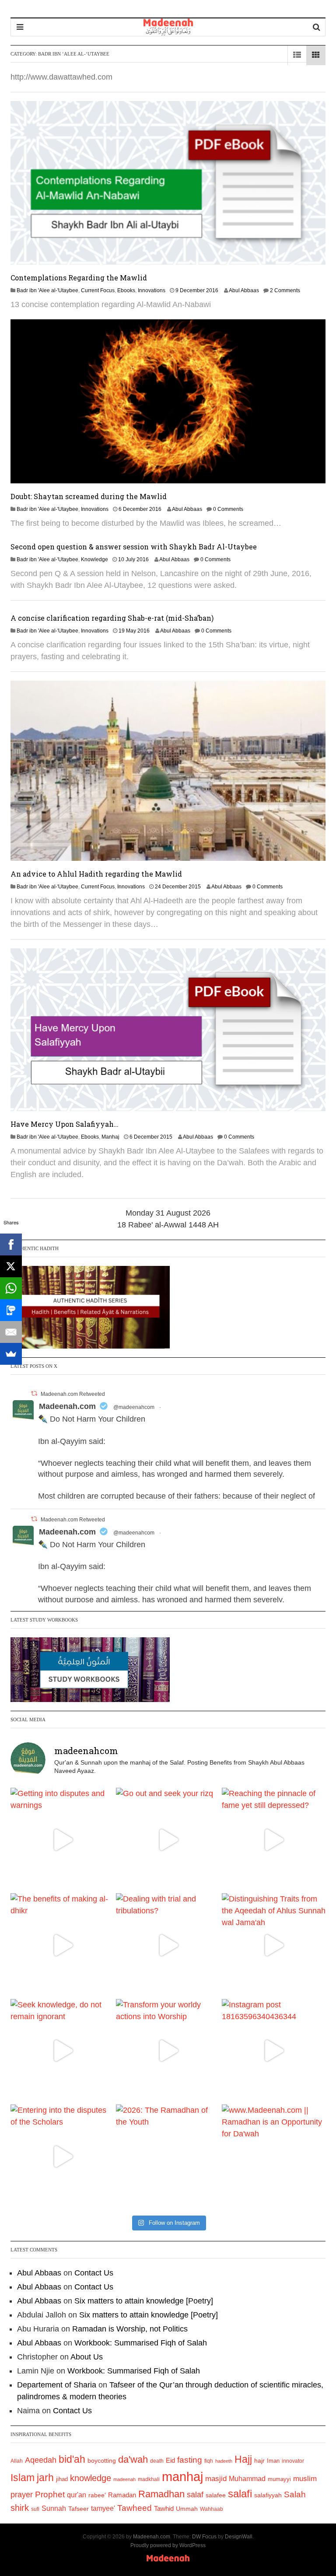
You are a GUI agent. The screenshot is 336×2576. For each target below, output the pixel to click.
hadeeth (224, 2461)
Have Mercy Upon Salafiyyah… (65, 1124)
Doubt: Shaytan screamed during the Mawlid (89, 496)
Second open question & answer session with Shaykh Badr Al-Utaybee (134, 547)
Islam (23, 2478)
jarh (45, 2478)
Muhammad (247, 2478)
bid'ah (72, 2459)
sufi (35, 2509)
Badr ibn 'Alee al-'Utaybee (47, 290)
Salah (295, 2494)
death (157, 2461)
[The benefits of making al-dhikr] (62, 1945)
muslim (305, 2479)
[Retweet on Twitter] (34, 1393)
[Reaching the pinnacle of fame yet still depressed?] (274, 1840)
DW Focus (204, 2537)
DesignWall (239, 2537)
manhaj (182, 2476)
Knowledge (94, 559)
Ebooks (126, 290)
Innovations (152, 290)
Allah (17, 2461)
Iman (273, 2461)
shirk (20, 2508)
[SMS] (11, 1310)
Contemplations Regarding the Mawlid (79, 278)
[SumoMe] (11, 1354)
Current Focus (98, 290)
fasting (190, 2460)
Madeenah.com (67, 1406)
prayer (22, 2495)
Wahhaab (212, 2509)
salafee (216, 2495)
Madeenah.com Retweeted (73, 1394)
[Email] (11, 1332)
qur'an (77, 2495)
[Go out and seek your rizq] (168, 1840)
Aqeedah (41, 2460)
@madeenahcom (134, 1407)
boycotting (102, 2461)
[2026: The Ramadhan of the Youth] (168, 2156)
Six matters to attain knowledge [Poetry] (144, 2301)
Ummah (187, 2509)
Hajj (243, 2459)
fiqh (209, 2461)
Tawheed (135, 2508)
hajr (259, 2461)
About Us (87, 2357)
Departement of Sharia (57, 2385)
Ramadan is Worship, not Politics (130, 2329)
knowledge (91, 2478)
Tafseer (79, 2509)
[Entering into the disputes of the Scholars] (62, 2156)
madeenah (124, 2479)
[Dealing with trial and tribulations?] (168, 1945)
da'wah (133, 2459)
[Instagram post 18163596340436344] (274, 2051)
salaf (195, 2495)
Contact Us (94, 2273)
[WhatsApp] (11, 1288)
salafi (240, 2494)
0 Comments (228, 509)
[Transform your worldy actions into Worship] (168, 2051)
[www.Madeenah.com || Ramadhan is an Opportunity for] (274, 2156)
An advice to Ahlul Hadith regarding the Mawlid (96, 874)
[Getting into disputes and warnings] (62, 1840)
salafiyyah (268, 2495)
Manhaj (110, 1137)
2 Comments (285, 290)
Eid (170, 2460)
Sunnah (54, 2508)
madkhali (149, 2479)
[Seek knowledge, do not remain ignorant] (62, 2051)
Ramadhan (161, 2494)
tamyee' (103, 2508)
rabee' (97, 2495)
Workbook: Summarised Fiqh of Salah (141, 2343)
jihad (62, 2479)
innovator (293, 2461)
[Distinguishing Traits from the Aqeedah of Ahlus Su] (274, 1945)
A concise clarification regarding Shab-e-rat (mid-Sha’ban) (112, 618)
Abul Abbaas (244, 290)
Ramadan (122, 2495)
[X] (11, 1266)
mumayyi (279, 2479)
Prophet (50, 2494)
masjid (216, 2479)
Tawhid (164, 2509)
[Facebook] (11, 1244)
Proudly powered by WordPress (168, 2545)
